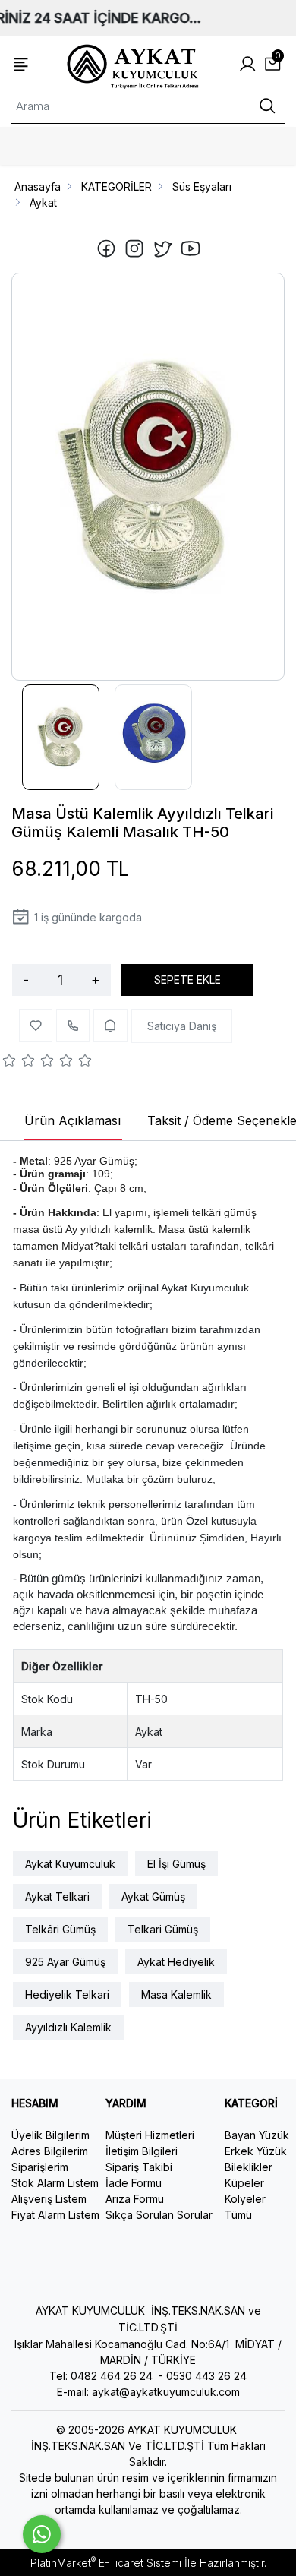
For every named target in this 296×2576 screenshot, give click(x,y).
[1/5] (9, 1063)
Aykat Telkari (57, 1896)
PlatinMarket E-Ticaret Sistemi (106, 2563)
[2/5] (19, 1063)
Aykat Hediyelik (176, 1962)
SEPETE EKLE (187, 980)
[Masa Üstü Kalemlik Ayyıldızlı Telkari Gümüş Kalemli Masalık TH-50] (148, 476)
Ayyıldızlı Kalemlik (68, 2027)
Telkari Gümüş (163, 1929)
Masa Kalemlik (176, 1994)
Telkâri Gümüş (60, 1929)
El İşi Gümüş (176, 1864)
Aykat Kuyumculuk (70, 1864)
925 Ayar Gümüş (65, 1962)
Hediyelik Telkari (67, 1994)
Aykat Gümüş (153, 1896)
